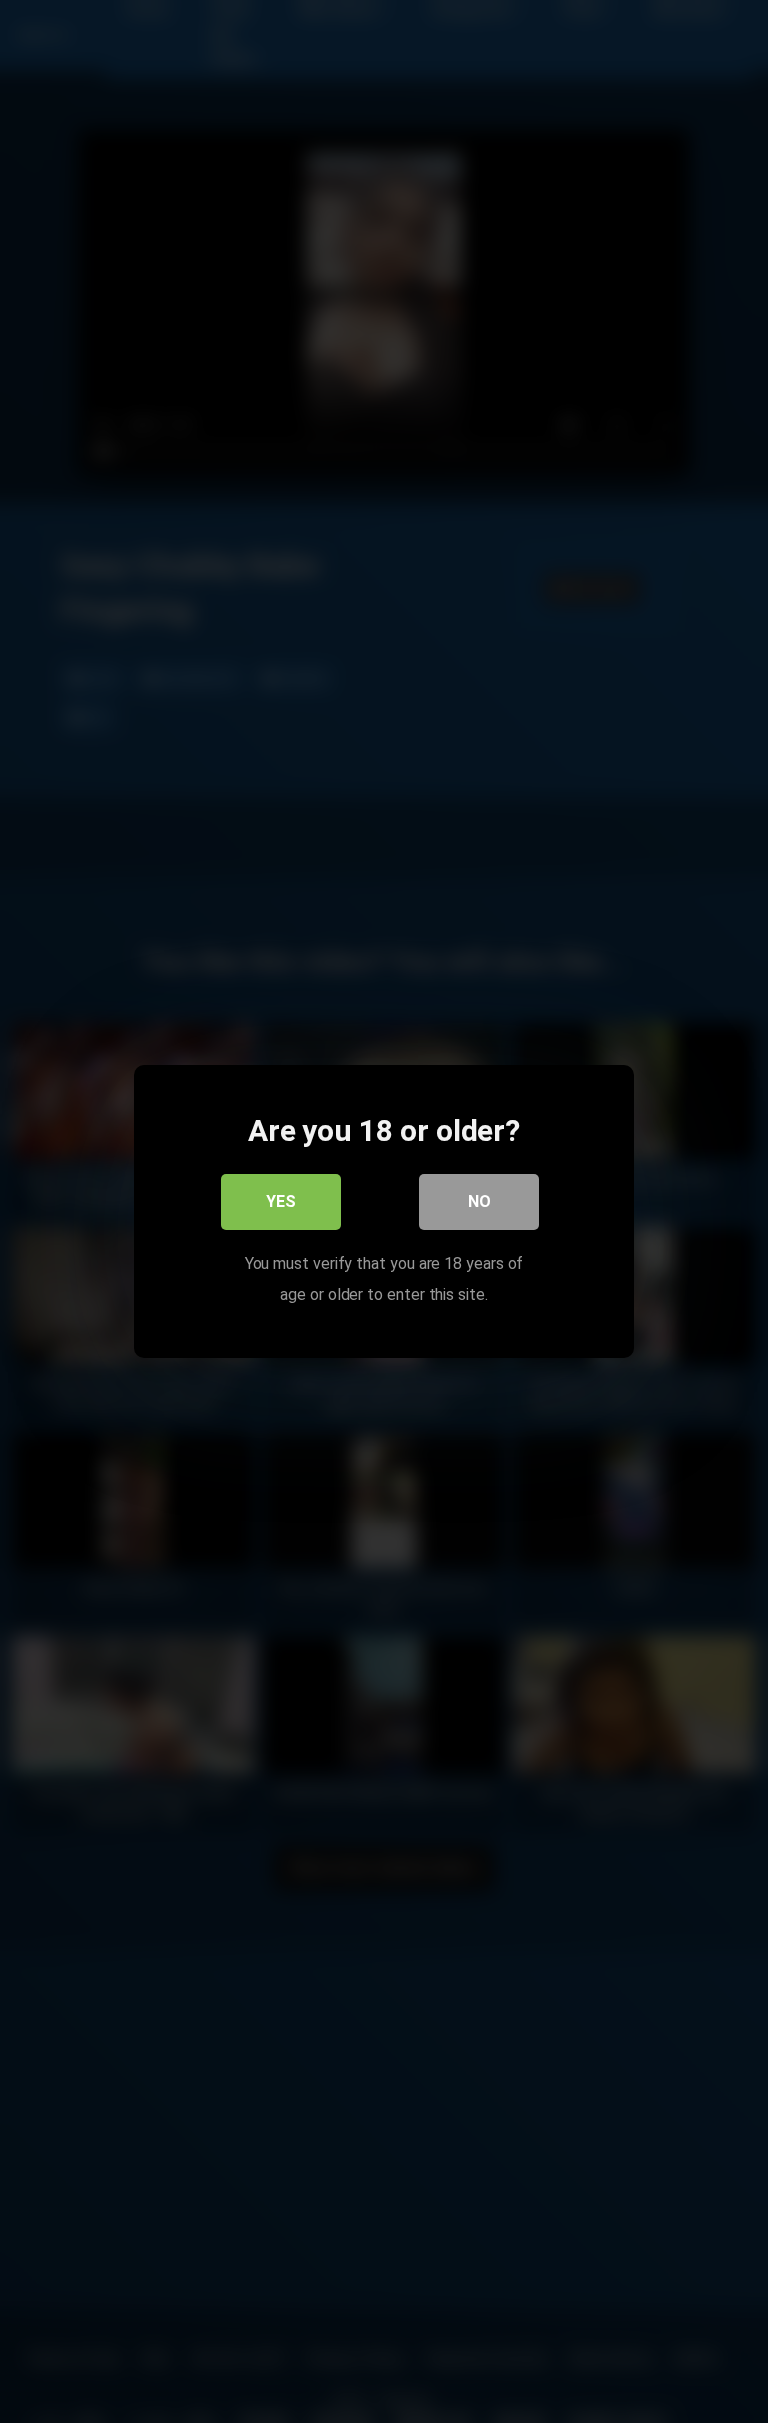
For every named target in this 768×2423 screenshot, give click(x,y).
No (479, 1201)
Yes (281, 1201)
